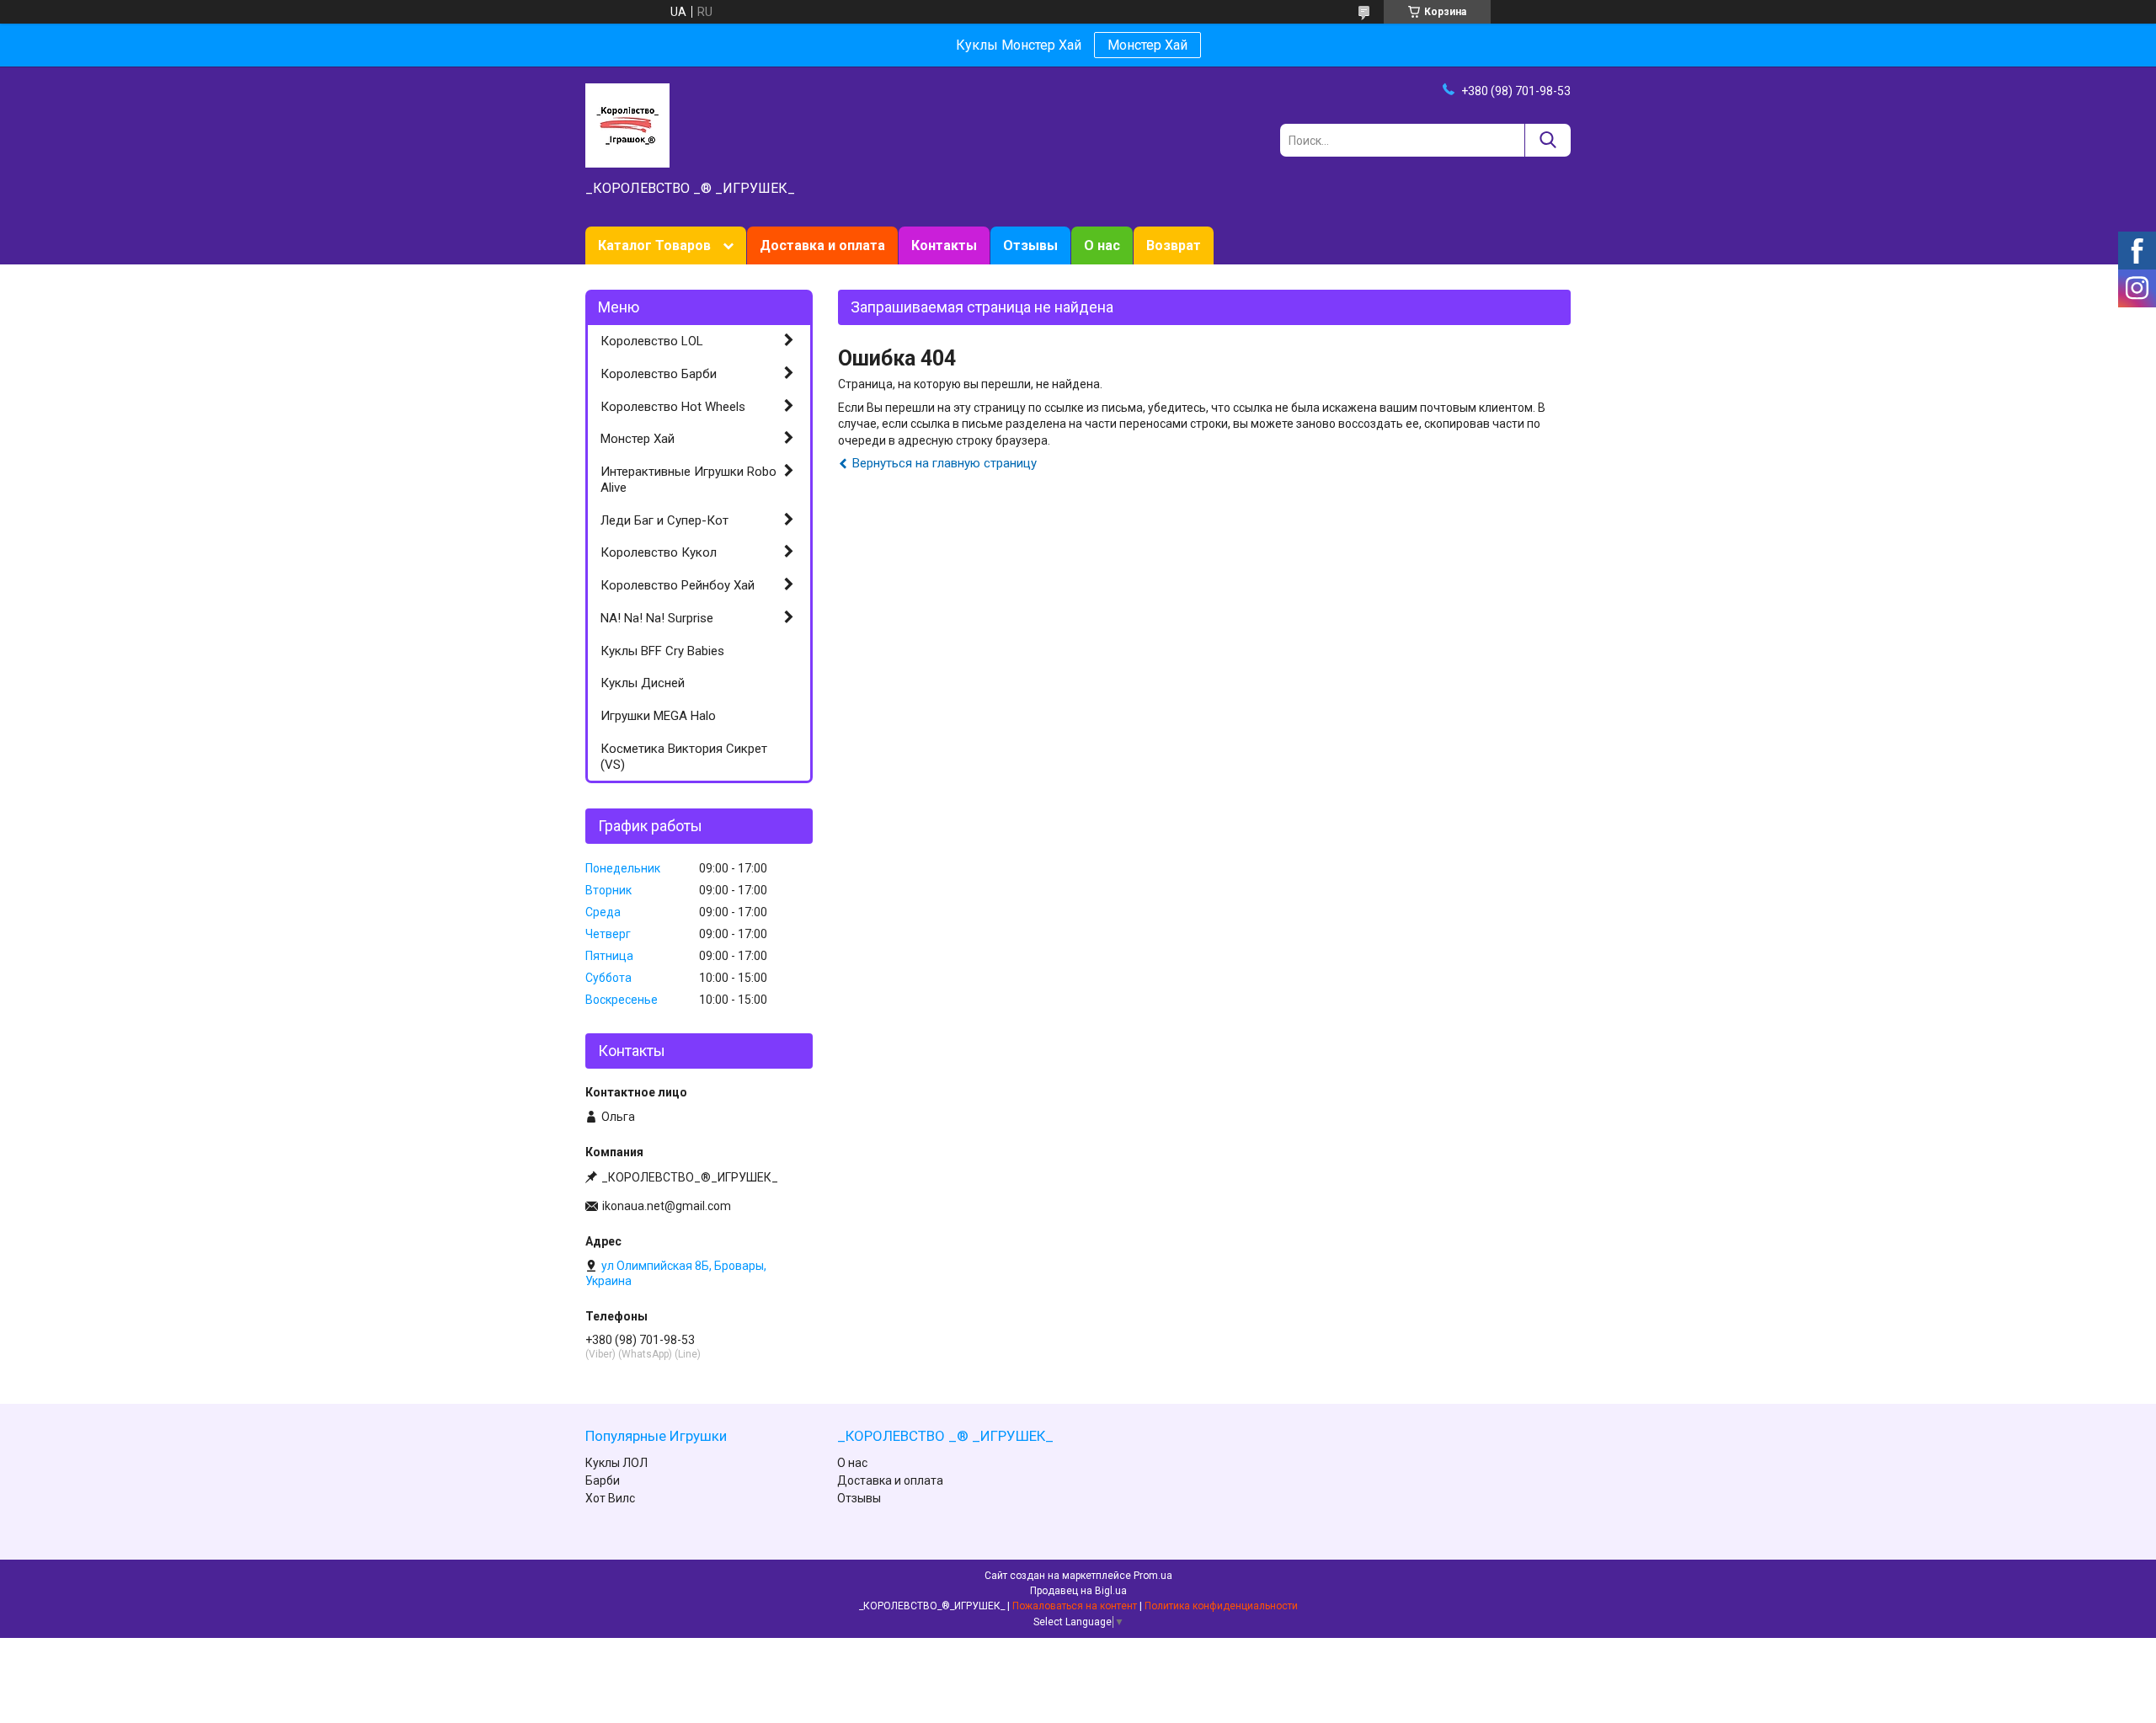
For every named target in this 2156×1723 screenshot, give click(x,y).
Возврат (1174, 245)
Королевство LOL (652, 341)
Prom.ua (1153, 1576)
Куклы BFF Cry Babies (662, 651)
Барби (603, 1480)
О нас (1102, 245)
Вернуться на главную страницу (945, 463)
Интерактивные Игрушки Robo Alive (688, 480)
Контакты (944, 245)
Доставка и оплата (822, 245)
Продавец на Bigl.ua (1078, 1591)
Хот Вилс (610, 1498)
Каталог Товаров (654, 245)
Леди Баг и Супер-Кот (664, 520)
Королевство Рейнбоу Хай (678, 585)
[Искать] (1548, 140)
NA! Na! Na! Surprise (657, 618)
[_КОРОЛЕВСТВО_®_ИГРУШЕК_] (627, 125)
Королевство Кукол (659, 552)
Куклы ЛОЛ (616, 1463)
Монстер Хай (1147, 45)
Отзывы (1030, 245)
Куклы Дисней (643, 683)
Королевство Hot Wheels (673, 407)
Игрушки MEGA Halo (658, 716)
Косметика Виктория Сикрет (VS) (684, 757)
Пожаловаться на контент (1075, 1606)
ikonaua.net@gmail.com (667, 1206)
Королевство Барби (659, 374)
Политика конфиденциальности (1221, 1606)
